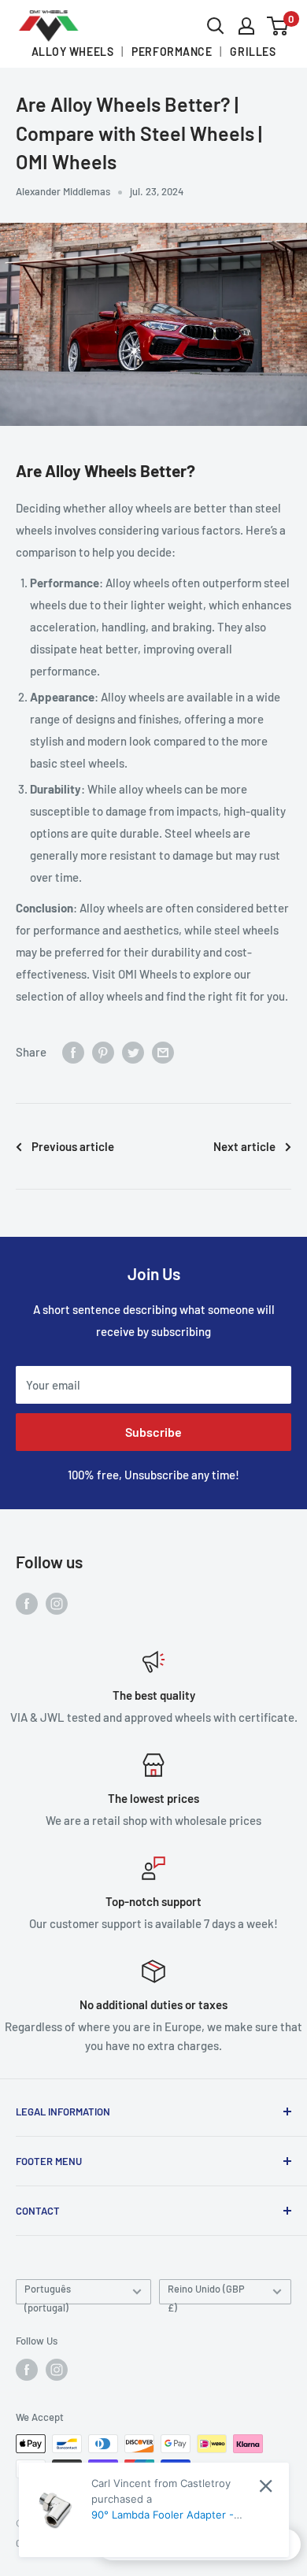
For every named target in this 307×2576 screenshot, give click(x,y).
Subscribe (153, 1432)
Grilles (253, 52)
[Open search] (216, 26)
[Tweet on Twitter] (133, 1052)
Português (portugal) (48, 2293)
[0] (278, 26)
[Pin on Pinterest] (103, 1052)
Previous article (73, 1146)
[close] (266, 2486)
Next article (244, 1146)
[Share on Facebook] (73, 1052)
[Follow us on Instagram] (57, 1603)
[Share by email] (163, 1052)
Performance (172, 52)
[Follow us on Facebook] (27, 1603)
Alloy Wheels (73, 52)
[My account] (246, 26)
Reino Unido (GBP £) (206, 2293)
